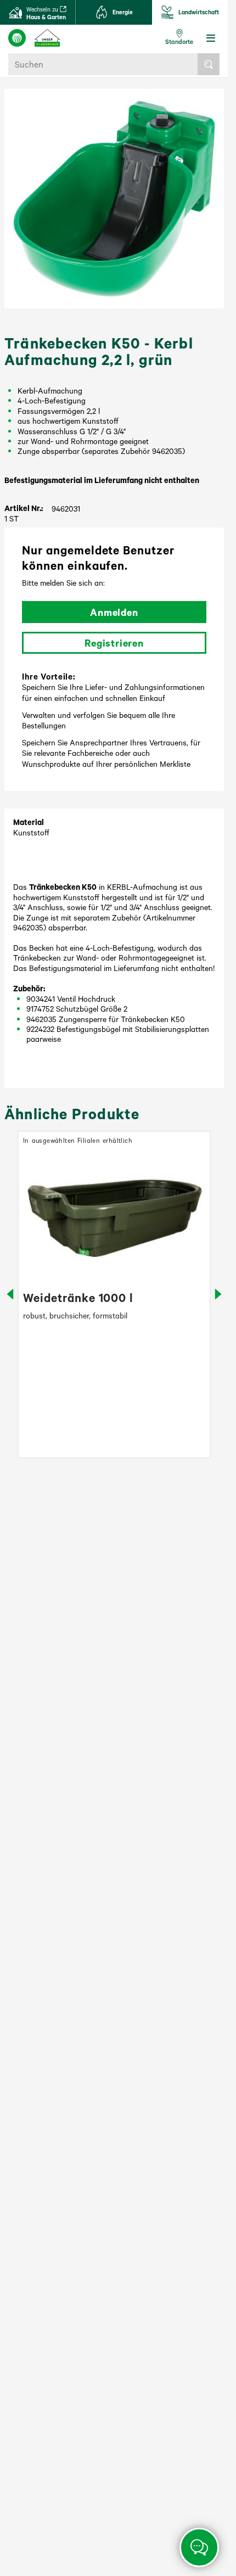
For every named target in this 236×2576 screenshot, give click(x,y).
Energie (123, 12)
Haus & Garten (46, 13)
